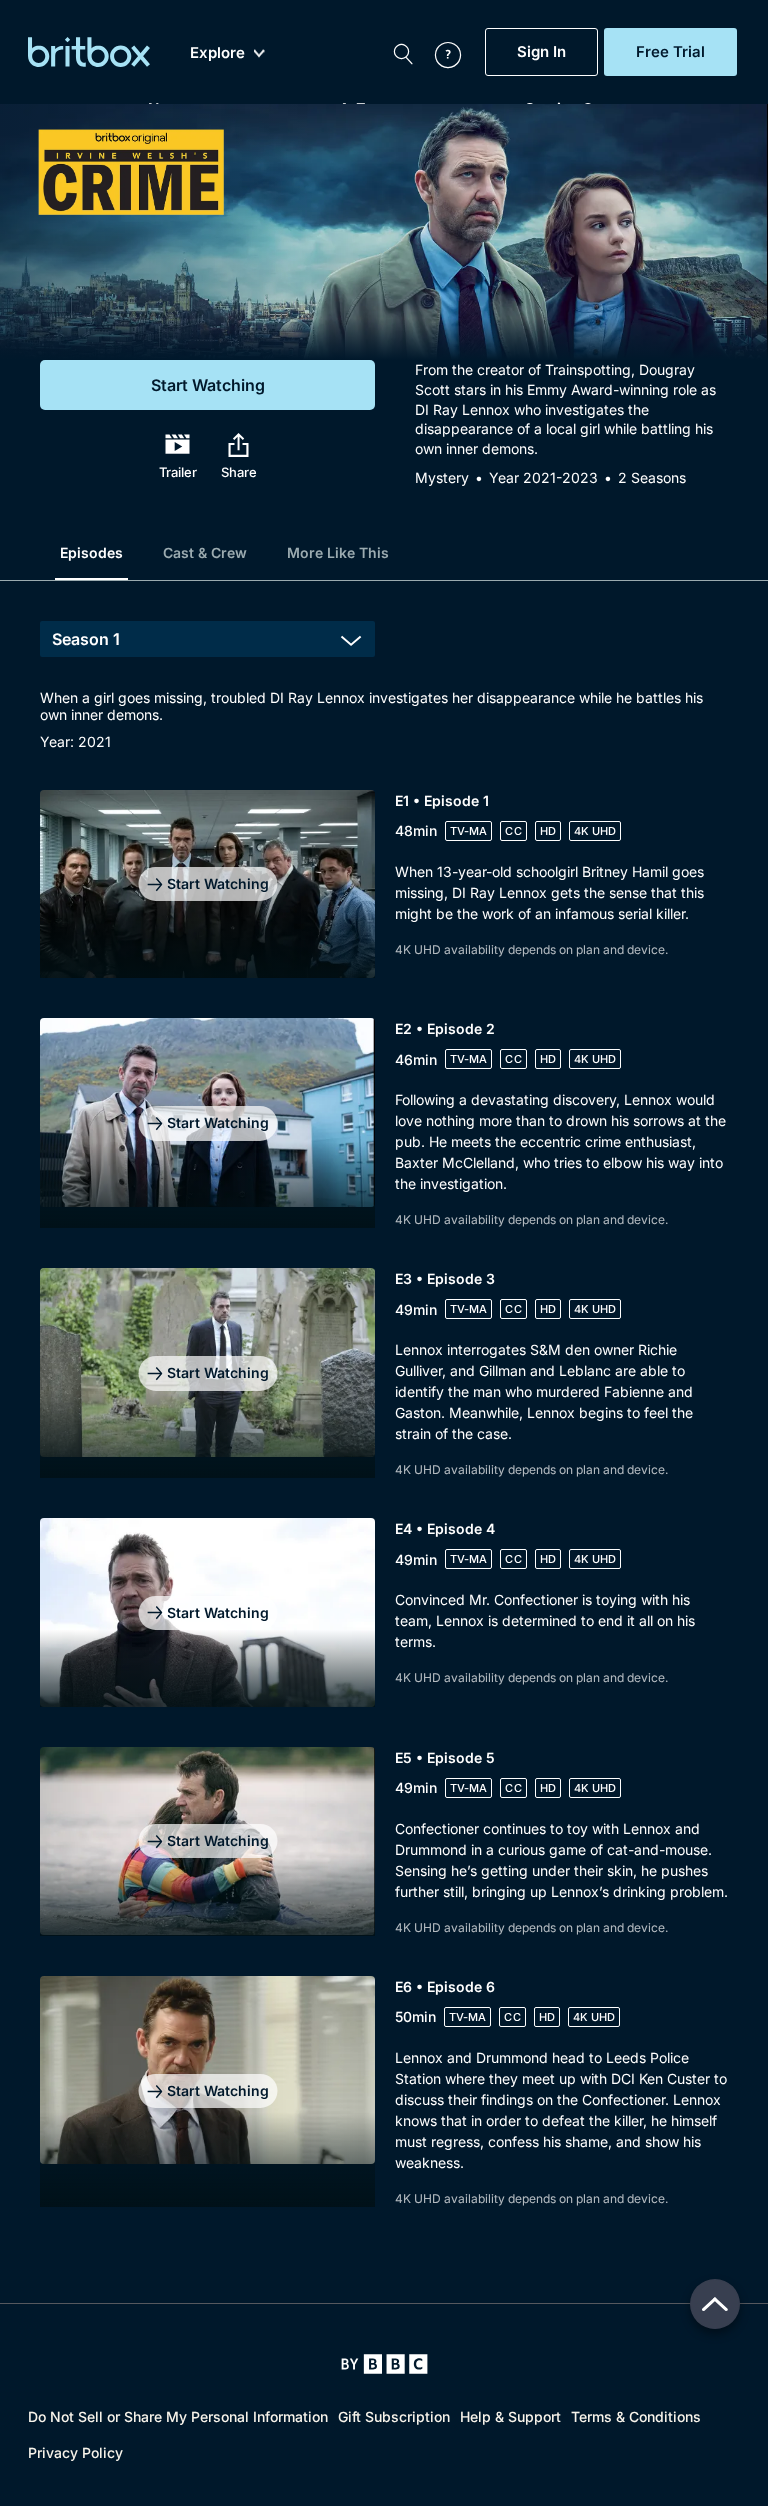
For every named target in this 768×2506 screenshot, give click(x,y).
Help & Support (510, 2416)
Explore (217, 53)
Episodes (91, 552)
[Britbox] (89, 52)
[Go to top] (715, 2304)
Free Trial (670, 52)
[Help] (438, 52)
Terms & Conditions (636, 2416)
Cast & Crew (205, 552)
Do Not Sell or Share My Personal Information (178, 2416)
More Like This (338, 552)
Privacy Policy (75, 2452)
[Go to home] (384, 2364)
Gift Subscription (394, 2416)
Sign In (541, 52)
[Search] (403, 52)
